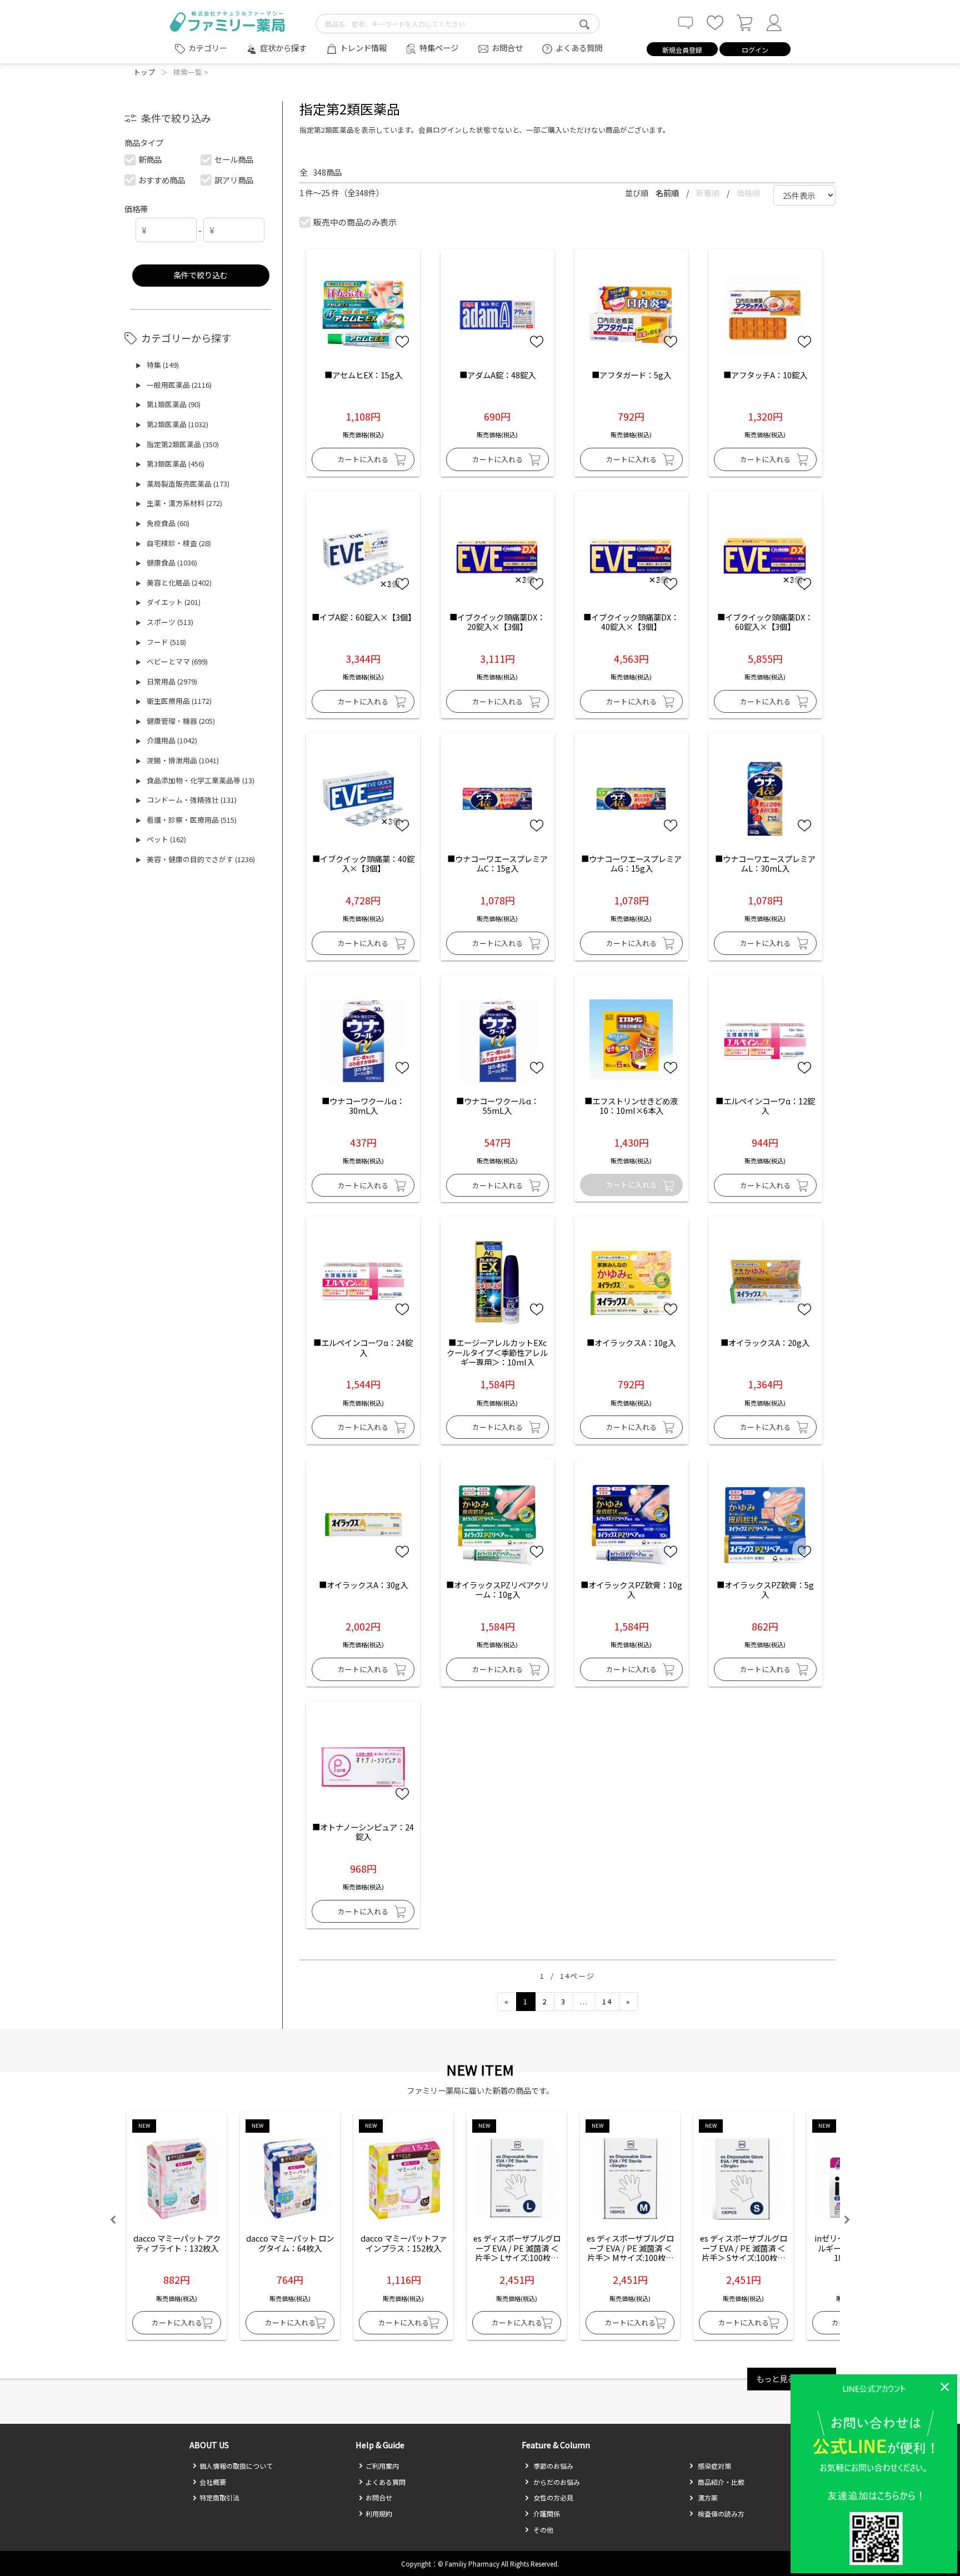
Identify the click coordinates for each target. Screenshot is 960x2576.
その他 (542, 2530)
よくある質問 (579, 47)
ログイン (755, 50)
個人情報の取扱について (236, 2466)
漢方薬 (707, 2497)
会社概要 (213, 2482)
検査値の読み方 (720, 2514)
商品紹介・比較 (720, 2482)
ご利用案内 (382, 2466)
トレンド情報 (363, 47)
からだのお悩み (556, 2482)
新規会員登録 (682, 50)
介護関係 (546, 2514)
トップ (144, 72)
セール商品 (234, 159)
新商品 (150, 159)
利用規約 (379, 2514)
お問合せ (507, 47)
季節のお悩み (552, 2466)
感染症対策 (714, 2466)
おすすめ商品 (162, 180)
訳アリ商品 (234, 180)
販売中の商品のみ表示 (355, 222)
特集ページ (439, 47)
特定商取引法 (219, 2497)
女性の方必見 (552, 2497)
